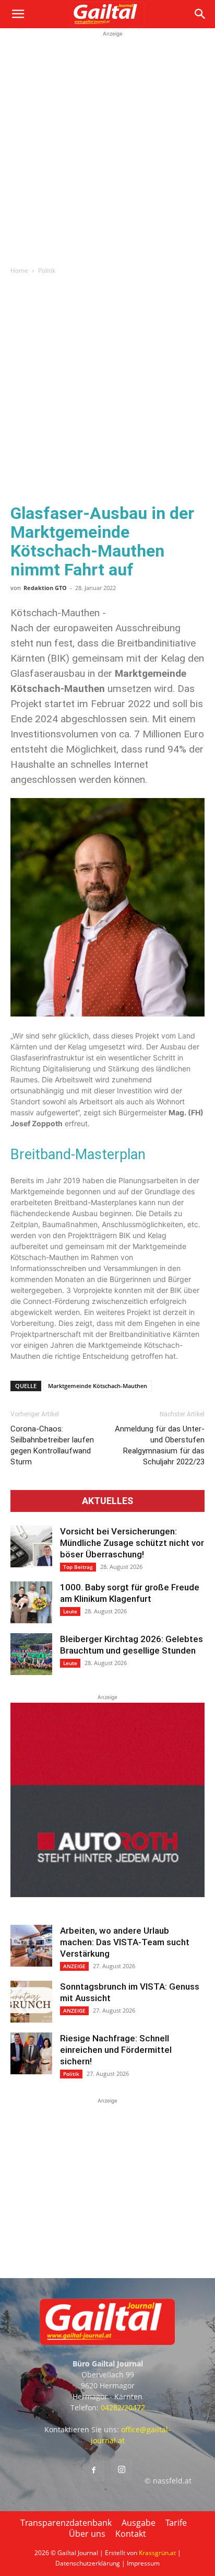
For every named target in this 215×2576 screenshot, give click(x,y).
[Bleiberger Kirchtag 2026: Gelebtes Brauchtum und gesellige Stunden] (31, 1654)
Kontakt (131, 2534)
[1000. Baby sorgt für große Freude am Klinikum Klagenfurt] (31, 1602)
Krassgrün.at (157, 2553)
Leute (70, 1611)
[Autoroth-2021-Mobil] (107, 1894)
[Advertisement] (107, 147)
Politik (47, 270)
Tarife (176, 2523)
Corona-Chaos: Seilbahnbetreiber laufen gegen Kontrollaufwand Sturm (52, 1445)
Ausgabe (139, 2523)
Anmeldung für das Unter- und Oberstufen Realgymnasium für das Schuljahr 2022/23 (160, 1445)
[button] (18, 14)
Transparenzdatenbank (66, 2523)
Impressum (143, 2563)
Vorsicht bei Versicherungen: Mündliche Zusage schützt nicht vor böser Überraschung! (132, 1543)
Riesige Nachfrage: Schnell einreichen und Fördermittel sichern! (116, 2050)
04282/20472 (123, 2407)
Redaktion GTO (45, 588)
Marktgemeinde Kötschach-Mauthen (98, 1386)
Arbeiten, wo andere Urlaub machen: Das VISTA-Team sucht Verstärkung (125, 1942)
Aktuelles (107, 1501)
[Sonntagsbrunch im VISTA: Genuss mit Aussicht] (31, 2002)
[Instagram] (122, 2470)
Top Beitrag (78, 1567)
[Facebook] (93, 2470)
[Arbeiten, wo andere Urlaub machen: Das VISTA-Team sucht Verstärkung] (31, 1946)
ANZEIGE (74, 1966)
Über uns (87, 2534)
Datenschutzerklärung (88, 2563)
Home (19, 270)
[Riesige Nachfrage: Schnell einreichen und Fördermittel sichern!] (31, 2053)
